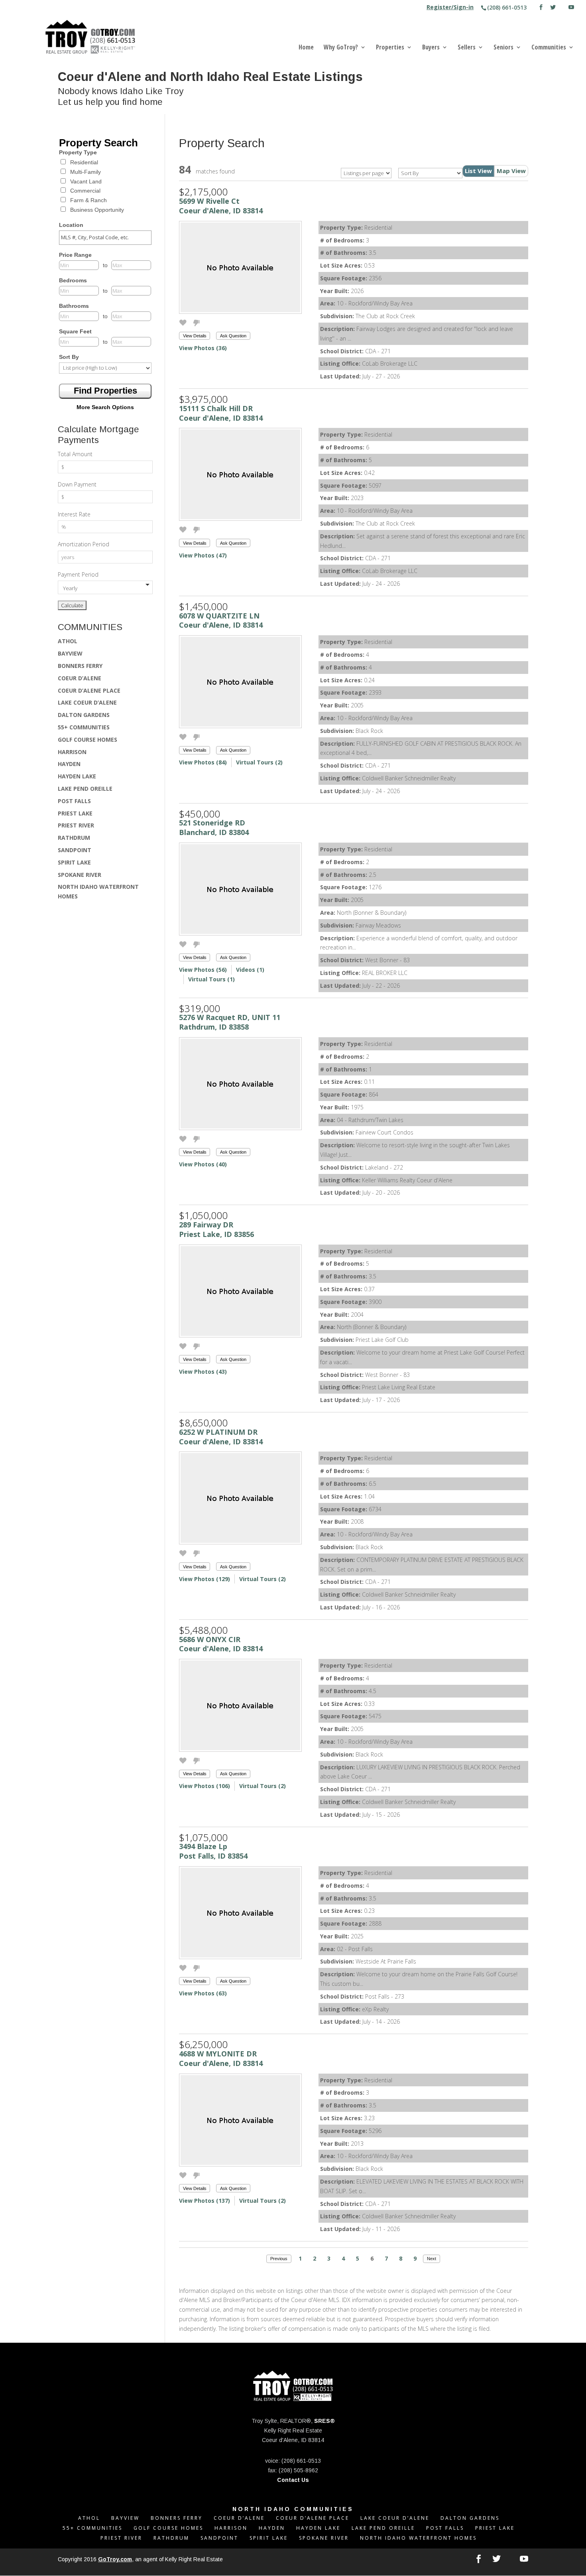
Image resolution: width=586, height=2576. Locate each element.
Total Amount (75, 454)
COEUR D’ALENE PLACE (89, 690)
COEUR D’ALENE (80, 678)
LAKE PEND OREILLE (85, 789)
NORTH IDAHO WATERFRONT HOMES (418, 2538)
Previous (279, 2259)
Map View (511, 171)
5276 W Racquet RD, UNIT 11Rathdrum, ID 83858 (230, 1022)
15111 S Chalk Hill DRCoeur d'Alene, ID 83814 (221, 413)
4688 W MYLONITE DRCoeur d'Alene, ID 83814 (221, 2058)
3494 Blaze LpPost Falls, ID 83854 (213, 1851)
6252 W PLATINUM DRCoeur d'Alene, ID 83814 (221, 1437)
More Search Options (105, 407)
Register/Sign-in (450, 8)
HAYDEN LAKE (77, 776)
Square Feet (75, 331)
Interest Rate (74, 514)
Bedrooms (73, 280)
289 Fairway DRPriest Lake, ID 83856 (216, 1229)
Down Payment (77, 484)
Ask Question (233, 336)
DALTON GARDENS (84, 715)
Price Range (75, 255)
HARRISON (72, 752)
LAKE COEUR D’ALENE (87, 702)
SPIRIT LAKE (74, 862)
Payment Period (78, 574)
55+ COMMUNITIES (84, 727)
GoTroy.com (115, 2559)
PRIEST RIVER (76, 825)
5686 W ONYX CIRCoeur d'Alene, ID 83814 (221, 1644)
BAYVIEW (70, 653)
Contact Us (293, 2480)
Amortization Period (84, 544)
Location (71, 225)
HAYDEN (69, 764)
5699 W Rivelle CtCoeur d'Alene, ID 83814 (221, 206)
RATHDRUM (74, 838)
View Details (195, 336)
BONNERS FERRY (80, 666)
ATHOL (68, 641)
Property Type (78, 152)
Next (432, 2259)
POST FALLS (74, 801)
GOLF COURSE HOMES (88, 740)
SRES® (324, 2421)
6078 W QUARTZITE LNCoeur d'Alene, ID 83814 (221, 620)
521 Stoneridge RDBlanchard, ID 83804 (214, 827)
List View (478, 171)
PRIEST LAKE (75, 813)
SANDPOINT (75, 850)
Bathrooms (74, 306)
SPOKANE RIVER (80, 875)
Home (306, 48)
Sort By (69, 357)
